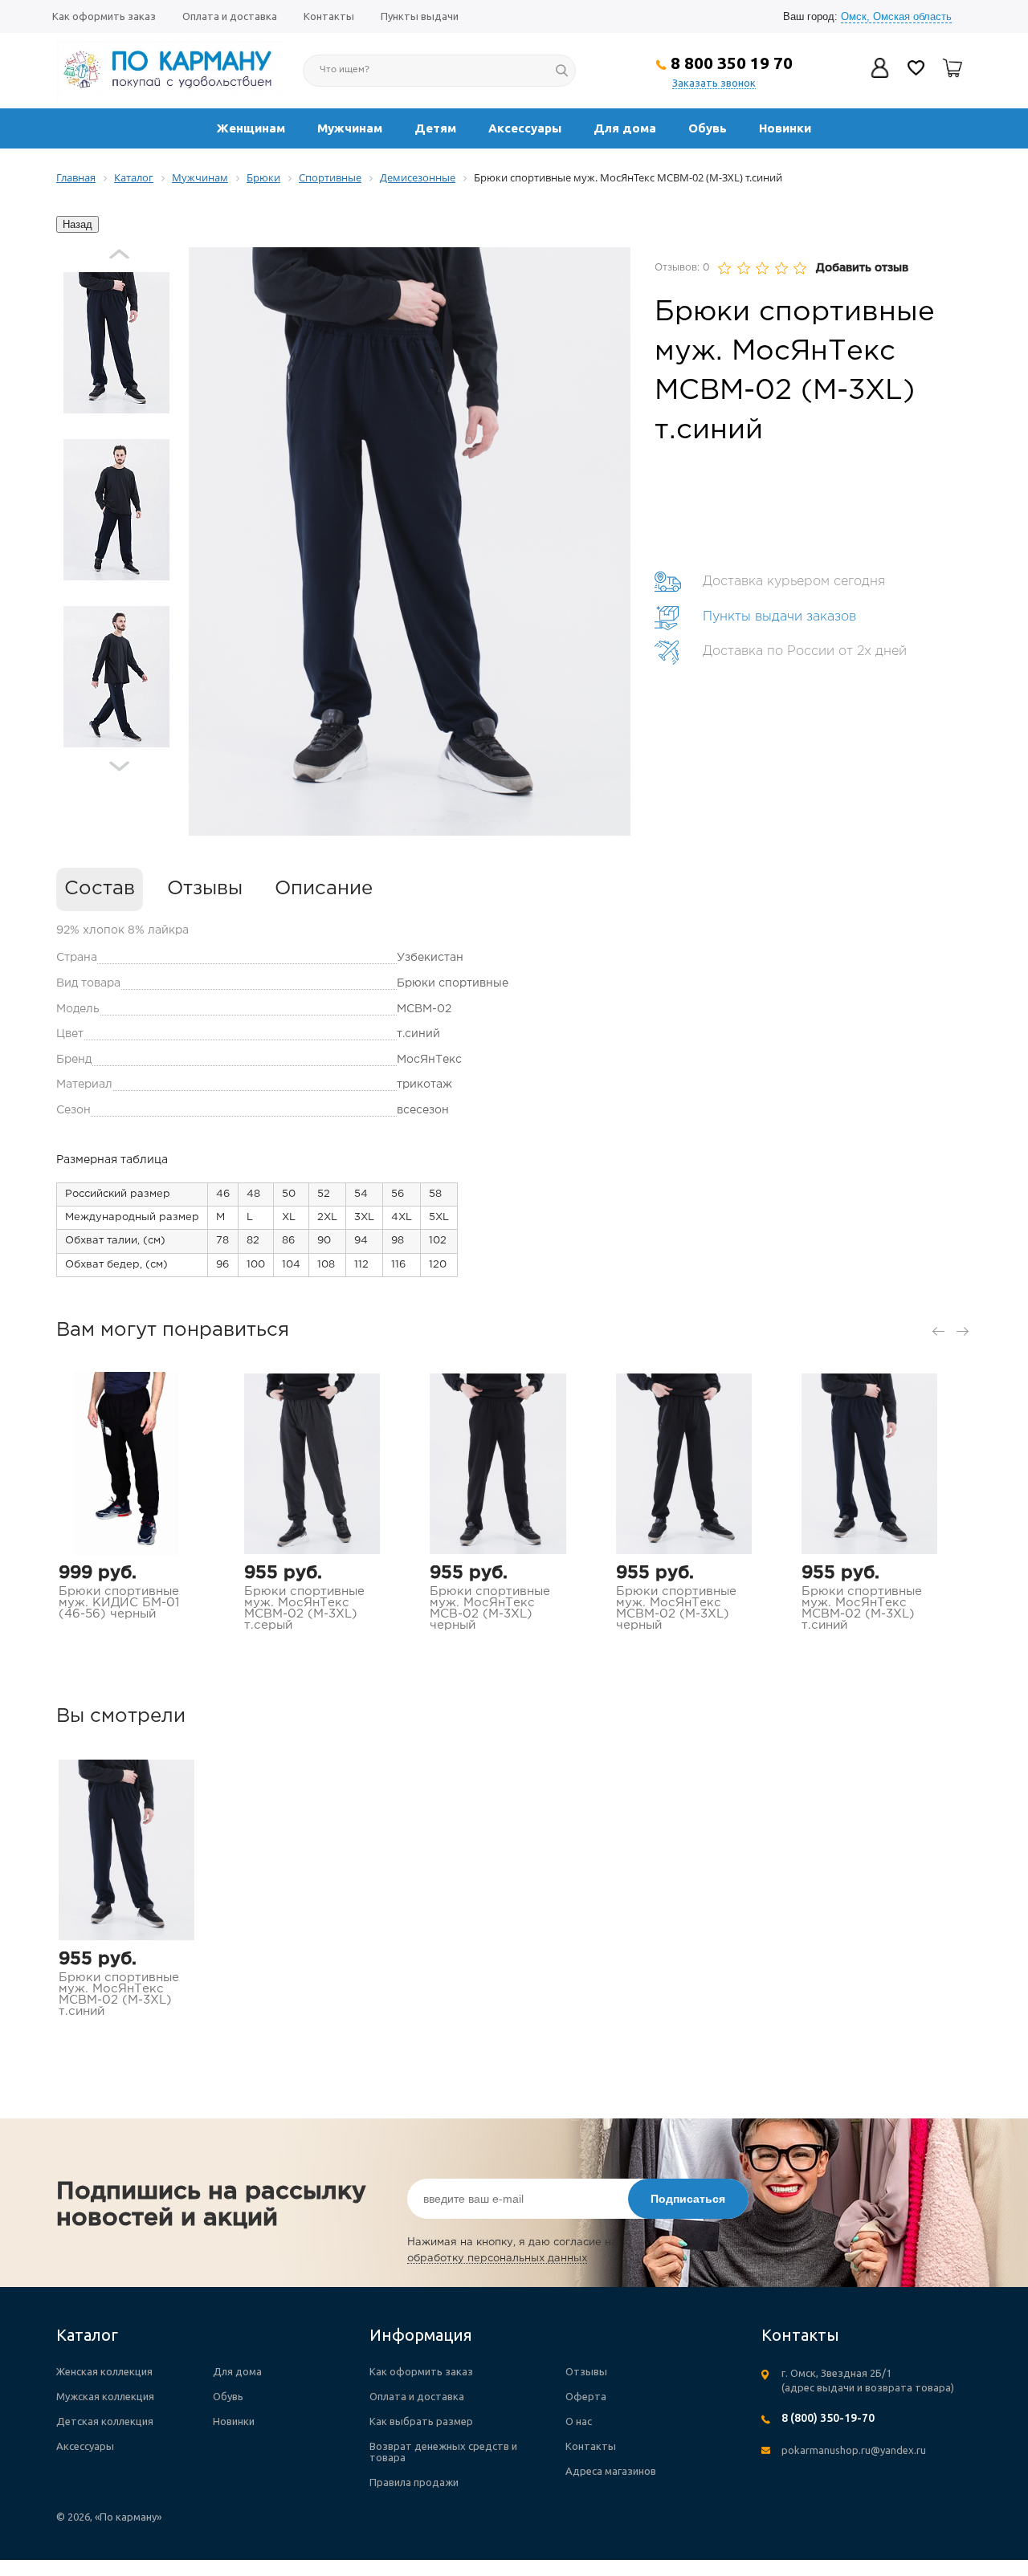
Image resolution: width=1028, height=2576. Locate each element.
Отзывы (205, 889)
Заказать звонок (714, 83)
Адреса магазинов (611, 2471)
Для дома (625, 128)
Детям (435, 128)
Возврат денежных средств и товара (443, 2452)
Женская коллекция (104, 2371)
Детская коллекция (105, 2421)
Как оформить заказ (104, 16)
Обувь (708, 128)
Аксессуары (525, 128)
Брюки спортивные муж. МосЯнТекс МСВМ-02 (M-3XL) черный (676, 1608)
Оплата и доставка (230, 16)
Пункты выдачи (420, 16)
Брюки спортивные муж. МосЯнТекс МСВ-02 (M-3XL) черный (490, 1608)
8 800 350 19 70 (732, 63)
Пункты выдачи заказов (779, 617)
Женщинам (251, 128)
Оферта (586, 2396)
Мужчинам (350, 128)
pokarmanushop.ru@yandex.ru (854, 2450)
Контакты (329, 16)
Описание (324, 889)
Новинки (785, 128)
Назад (78, 224)
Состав (100, 889)
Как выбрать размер (421, 2421)
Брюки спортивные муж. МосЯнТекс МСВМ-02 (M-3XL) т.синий (862, 1608)
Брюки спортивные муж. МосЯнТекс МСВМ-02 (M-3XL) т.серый (304, 1608)
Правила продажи (414, 2482)
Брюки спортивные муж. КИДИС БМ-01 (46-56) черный (119, 1603)
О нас (579, 2421)
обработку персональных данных (497, 2259)
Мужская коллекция (105, 2396)
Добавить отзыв (862, 268)
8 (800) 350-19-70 (828, 2418)
